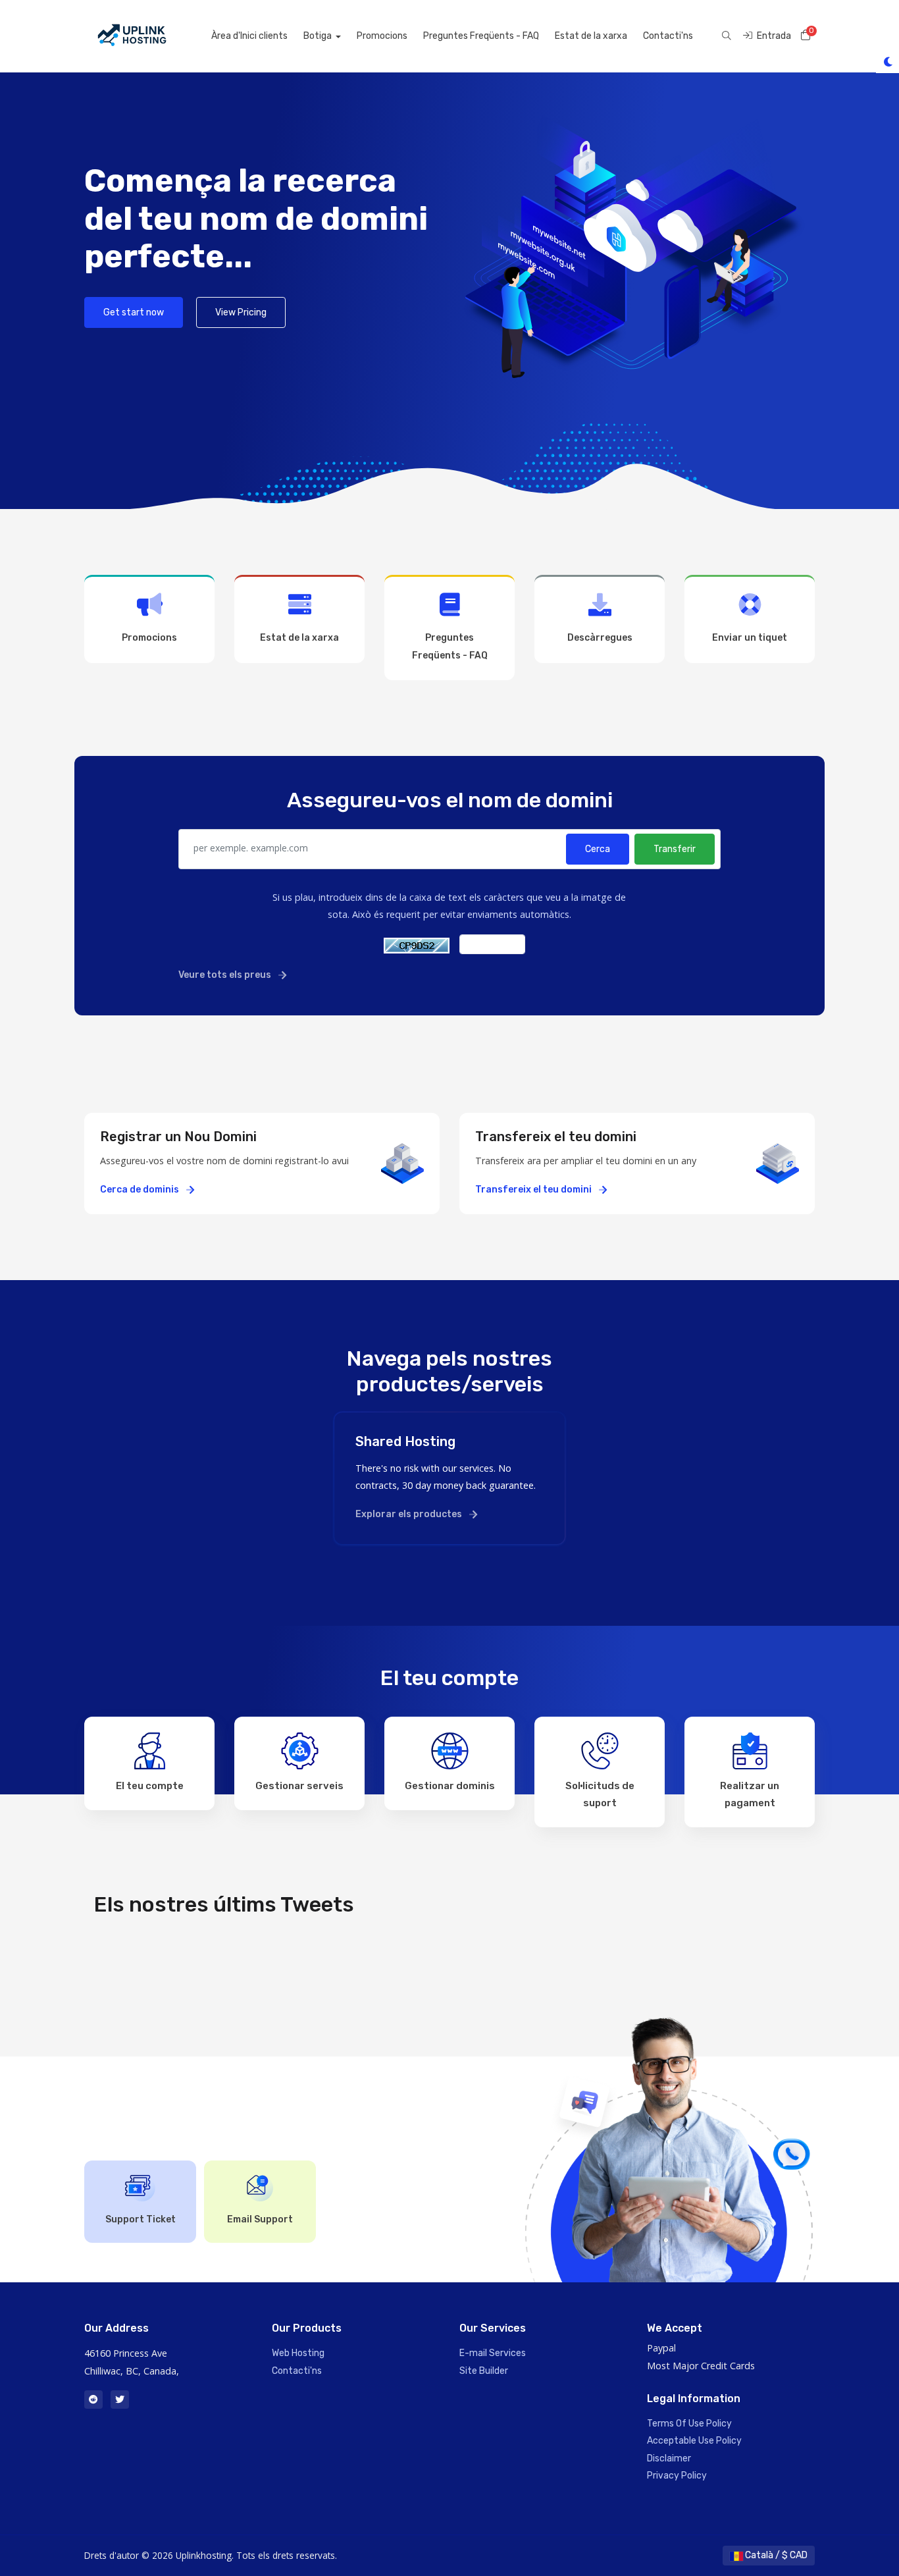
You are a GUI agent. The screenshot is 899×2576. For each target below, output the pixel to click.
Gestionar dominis (450, 1786)
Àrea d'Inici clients (249, 36)
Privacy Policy (677, 2476)
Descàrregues (600, 638)
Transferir (675, 849)
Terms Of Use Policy (689, 2424)
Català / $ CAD (775, 2555)
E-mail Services (493, 2353)
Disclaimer (669, 2458)
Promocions (382, 36)
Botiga (319, 36)
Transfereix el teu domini (534, 1190)
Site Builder (484, 2371)
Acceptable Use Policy (694, 2441)
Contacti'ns (668, 36)
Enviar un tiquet (750, 638)
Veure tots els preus (226, 975)
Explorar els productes (410, 1514)
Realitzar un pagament (750, 1794)
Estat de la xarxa (591, 36)
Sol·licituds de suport (600, 1794)
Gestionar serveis (299, 1786)
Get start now (134, 312)
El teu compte (150, 1786)
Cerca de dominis (141, 1190)
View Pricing (241, 312)
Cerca (598, 849)
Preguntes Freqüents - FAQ (481, 36)
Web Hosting (298, 2353)
